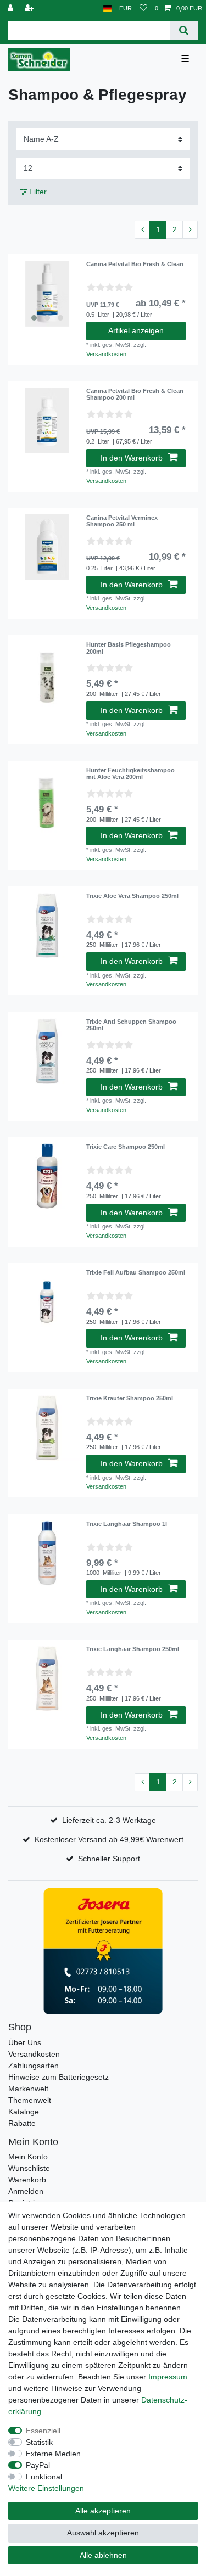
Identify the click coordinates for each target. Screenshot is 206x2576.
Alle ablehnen (103, 2555)
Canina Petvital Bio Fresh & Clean (135, 264)
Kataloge (24, 2112)
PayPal (38, 2465)
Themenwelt (30, 2100)
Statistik (39, 2442)
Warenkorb (27, 2180)
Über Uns (25, 2042)
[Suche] (184, 30)
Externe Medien (53, 2454)
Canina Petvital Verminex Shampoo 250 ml (122, 521)
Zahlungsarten (34, 2066)
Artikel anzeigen (136, 330)
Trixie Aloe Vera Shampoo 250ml (132, 896)
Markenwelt (28, 2089)
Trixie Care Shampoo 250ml (126, 1147)
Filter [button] (38, 192)
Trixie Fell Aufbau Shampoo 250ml (136, 1272)
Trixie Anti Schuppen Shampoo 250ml (131, 1025)
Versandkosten (106, 354)
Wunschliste (29, 2168)
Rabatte (22, 2123)
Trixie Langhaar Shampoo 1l (127, 1524)
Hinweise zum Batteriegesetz (59, 2077)
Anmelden (26, 2191)
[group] (47, 294)
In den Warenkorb (132, 458)
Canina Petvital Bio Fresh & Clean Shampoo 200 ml (135, 394)
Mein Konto (28, 2157)
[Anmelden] (12, 9)
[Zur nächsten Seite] (190, 230)
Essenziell (43, 2431)
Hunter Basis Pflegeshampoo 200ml (129, 648)
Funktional (44, 2477)
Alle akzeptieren (103, 2511)
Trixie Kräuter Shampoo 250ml (130, 1398)
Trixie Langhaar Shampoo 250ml (133, 1649)
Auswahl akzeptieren (103, 2533)
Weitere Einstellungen (46, 2488)
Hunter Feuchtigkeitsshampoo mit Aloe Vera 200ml (130, 773)
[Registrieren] (30, 9)
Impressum (168, 2377)
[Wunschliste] (143, 9)
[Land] (107, 9)
